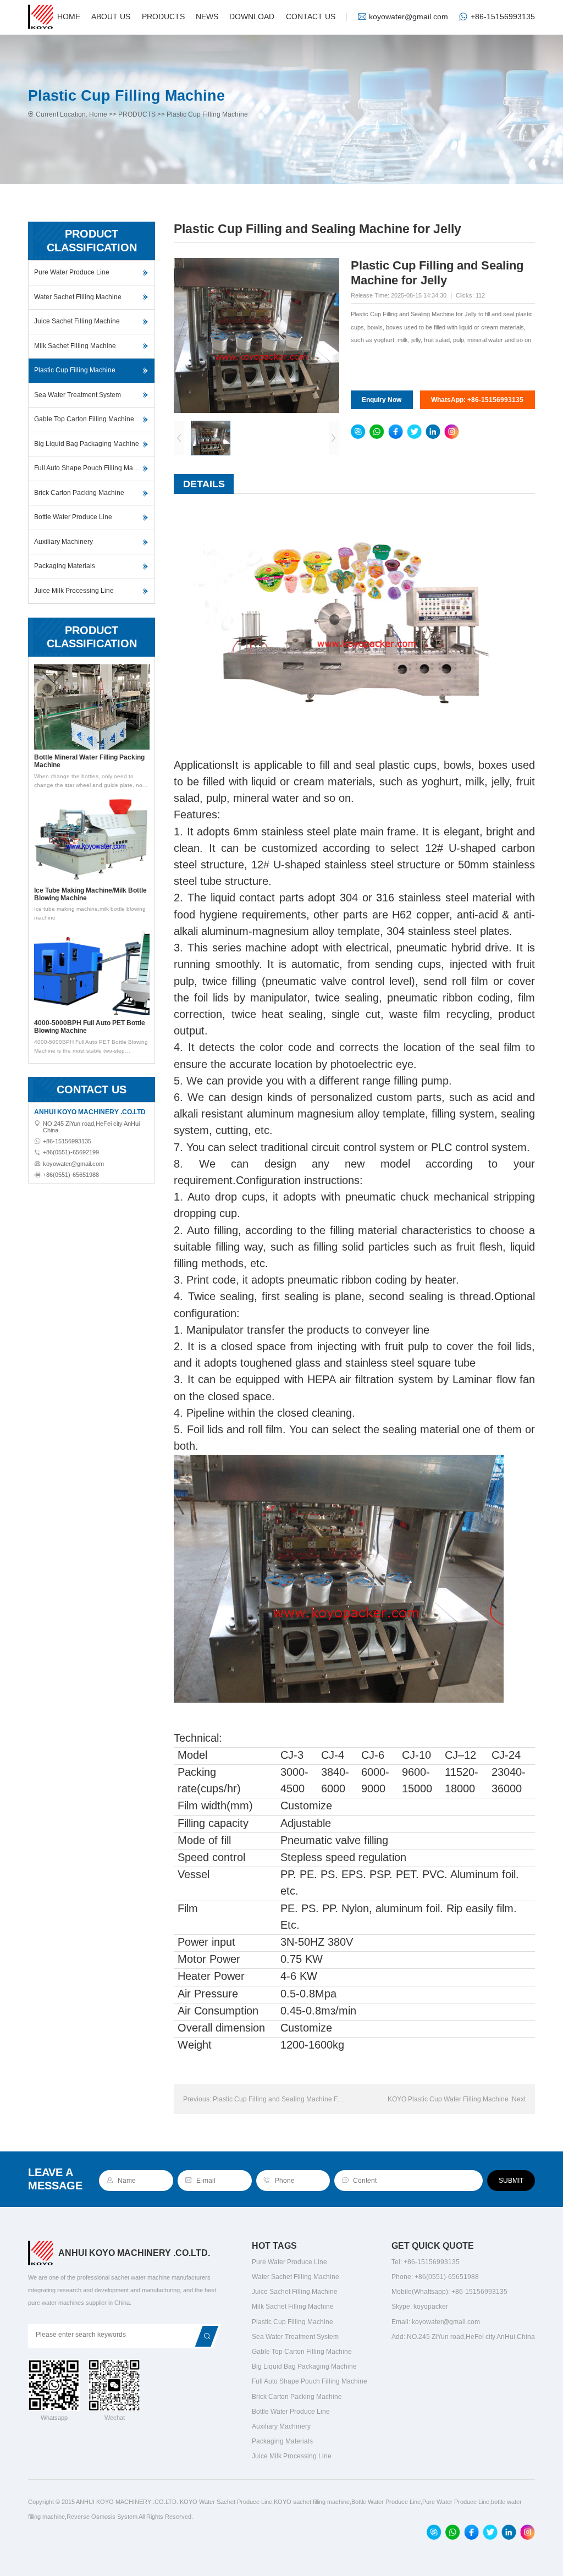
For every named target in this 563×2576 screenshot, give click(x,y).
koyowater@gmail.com (409, 17)
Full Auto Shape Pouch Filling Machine (92, 468)
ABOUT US (111, 17)
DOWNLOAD (252, 17)
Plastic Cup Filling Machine (207, 114)
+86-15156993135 (503, 17)
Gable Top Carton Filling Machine (84, 419)
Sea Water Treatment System (78, 395)
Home (98, 114)
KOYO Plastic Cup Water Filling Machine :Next (457, 2099)
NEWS (207, 17)
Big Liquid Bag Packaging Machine (87, 444)
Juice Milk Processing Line (74, 591)
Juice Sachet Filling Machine (77, 321)
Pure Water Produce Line (72, 272)
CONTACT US (311, 17)
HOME (69, 17)
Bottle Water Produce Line (73, 517)
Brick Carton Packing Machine (79, 493)
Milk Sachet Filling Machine (75, 346)
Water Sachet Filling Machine (78, 297)
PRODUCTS (163, 17)
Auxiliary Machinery (64, 542)
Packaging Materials (65, 566)
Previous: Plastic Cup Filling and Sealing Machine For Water (265, 2099)
